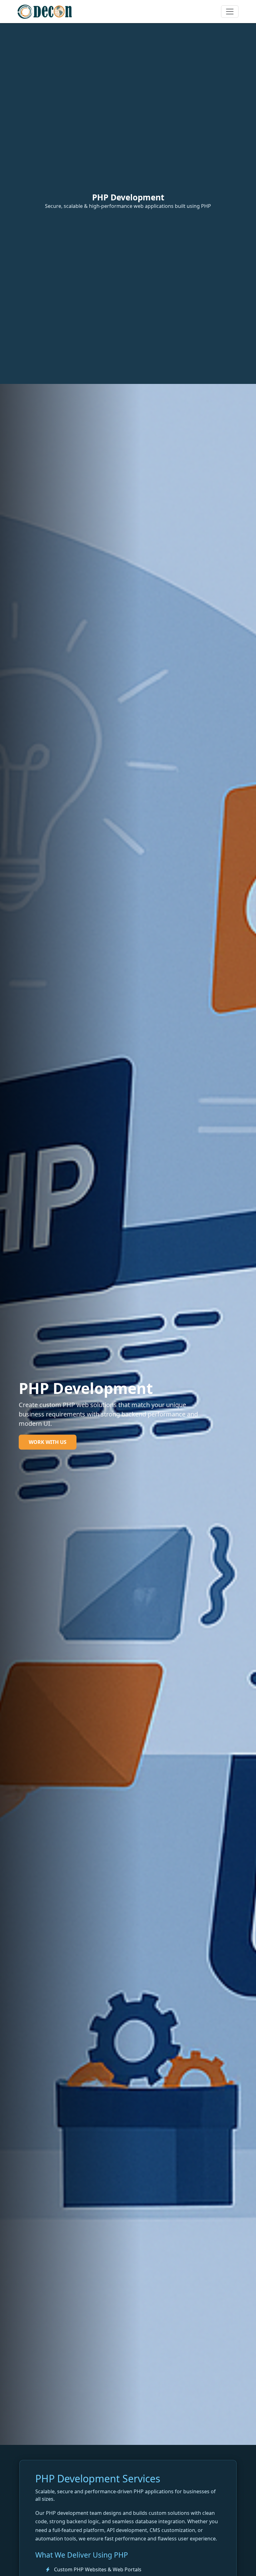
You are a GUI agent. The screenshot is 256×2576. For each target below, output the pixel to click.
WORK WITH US (48, 1442)
